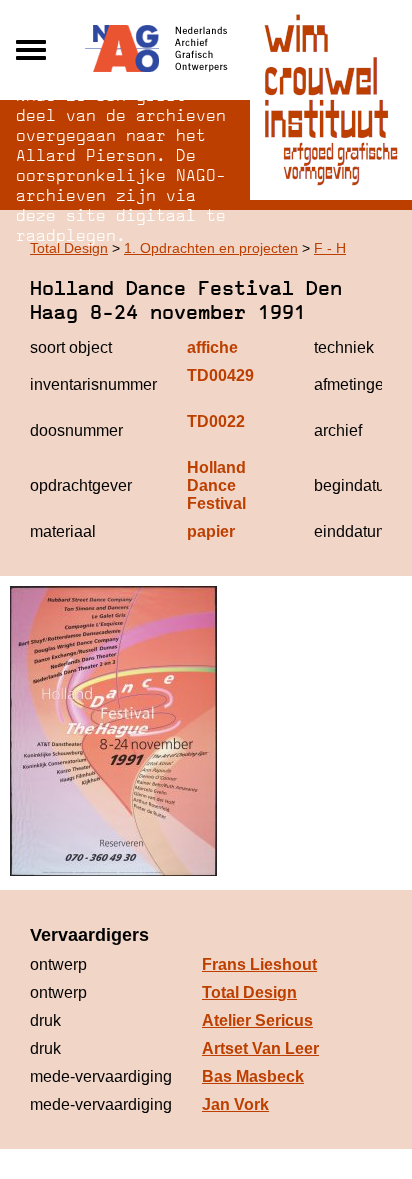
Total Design (69, 248)
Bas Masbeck (253, 1076)
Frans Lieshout (259, 964)
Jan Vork (235, 1104)
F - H (330, 248)
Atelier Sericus (257, 1020)
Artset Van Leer (260, 1048)
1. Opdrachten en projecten (211, 248)
